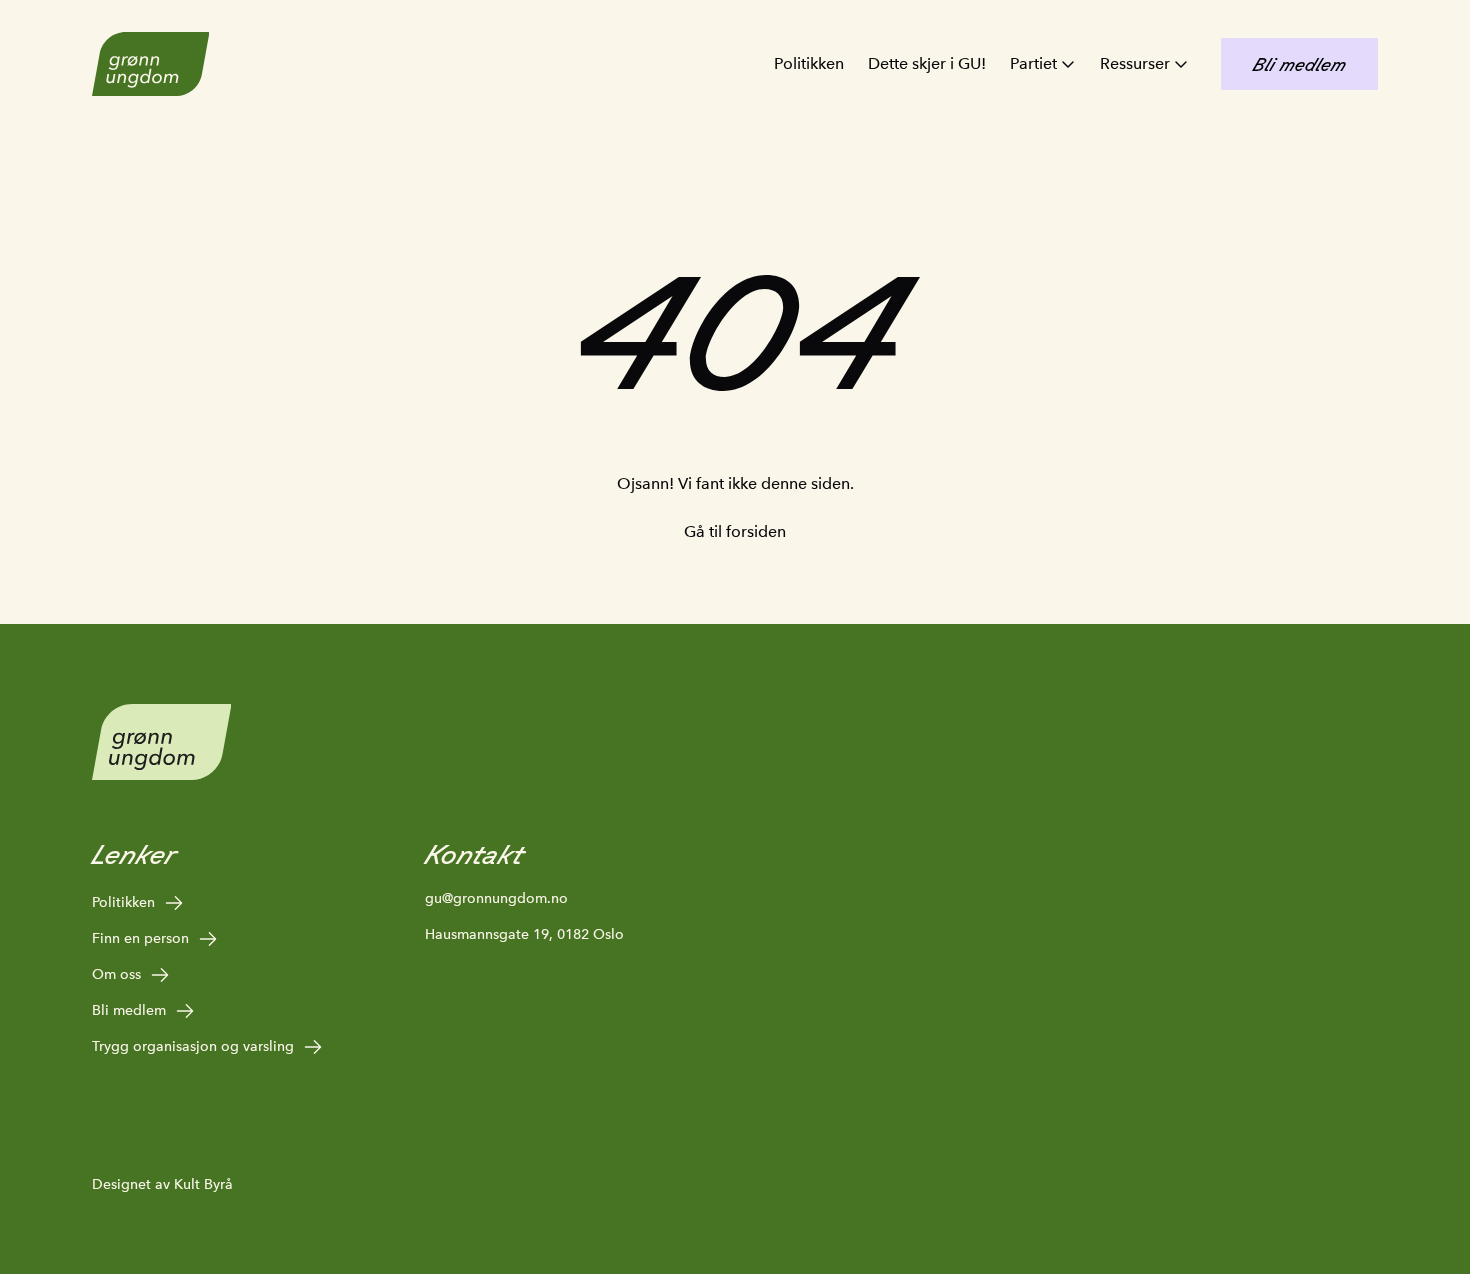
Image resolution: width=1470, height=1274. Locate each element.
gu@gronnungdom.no (496, 898)
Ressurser (1135, 63)
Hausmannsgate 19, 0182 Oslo (524, 934)
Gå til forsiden (735, 531)
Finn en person (140, 938)
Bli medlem (129, 1010)
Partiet (1033, 63)
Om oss (116, 974)
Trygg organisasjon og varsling (193, 1046)
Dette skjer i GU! (927, 63)
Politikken (809, 63)
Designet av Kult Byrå (162, 1184)
